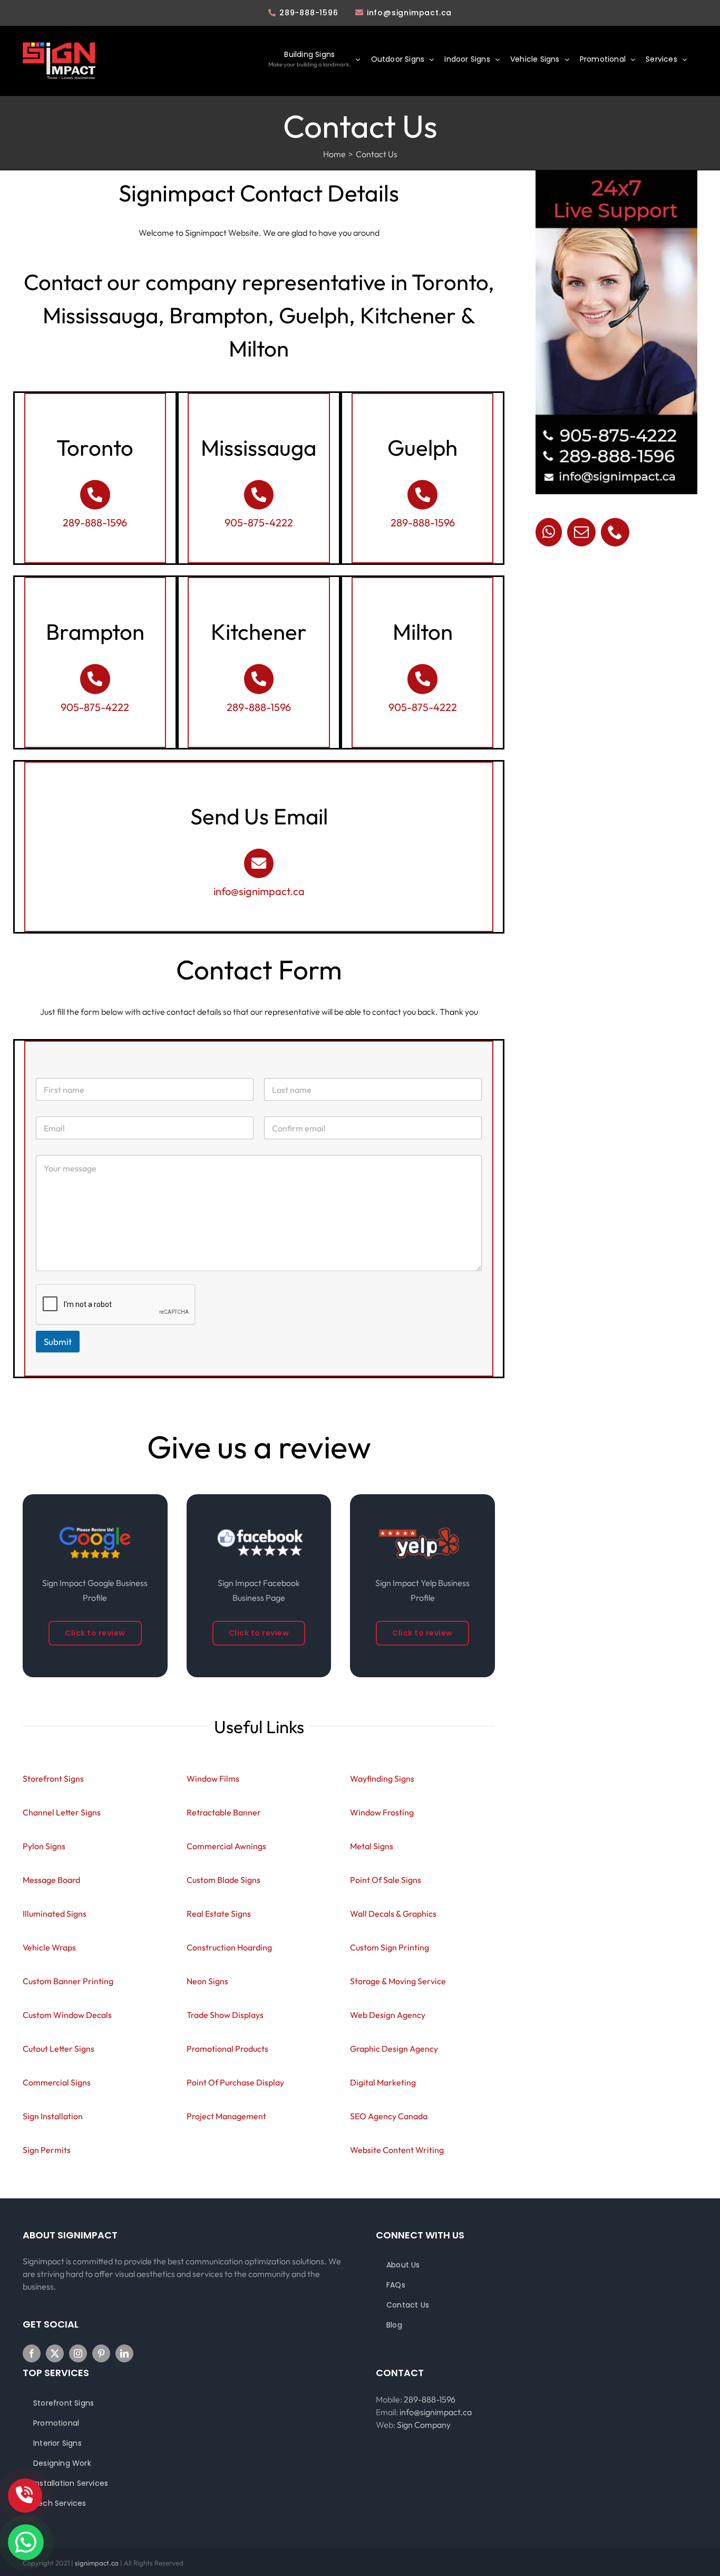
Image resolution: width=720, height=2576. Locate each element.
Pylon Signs (44, 1846)
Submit (58, 1342)
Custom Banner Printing (68, 1981)
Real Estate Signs (219, 1914)
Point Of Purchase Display (235, 2082)
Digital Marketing (383, 2082)
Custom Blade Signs (223, 1880)
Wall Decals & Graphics (393, 1914)
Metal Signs (372, 1846)
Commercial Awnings (226, 1846)
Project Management (226, 2116)
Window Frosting (382, 1812)
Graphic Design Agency (394, 2049)
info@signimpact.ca (409, 13)
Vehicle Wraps (49, 1947)
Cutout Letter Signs (59, 2049)
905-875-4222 (259, 522)
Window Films (213, 1779)
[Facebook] (32, 2353)
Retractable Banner (224, 1812)
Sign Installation (53, 2116)
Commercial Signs (57, 2082)
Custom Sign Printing (390, 1947)
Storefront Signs (53, 1779)
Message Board (51, 1880)
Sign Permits (47, 2150)
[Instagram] (78, 2353)
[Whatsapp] (549, 532)
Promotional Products (227, 2049)
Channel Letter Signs (62, 1812)
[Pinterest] (101, 2353)
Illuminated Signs (55, 1914)
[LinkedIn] (124, 2353)
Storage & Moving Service (398, 1981)
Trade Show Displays (225, 2015)
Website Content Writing (397, 2150)
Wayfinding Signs (382, 1779)
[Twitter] (55, 2353)
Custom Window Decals (67, 2015)
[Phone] (615, 532)
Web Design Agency (388, 2015)
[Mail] (581, 532)
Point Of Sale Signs (386, 1880)
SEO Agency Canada (389, 2116)
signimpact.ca (98, 2563)
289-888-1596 (309, 13)
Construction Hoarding (229, 1947)
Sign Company (424, 2425)
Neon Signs (207, 1981)
